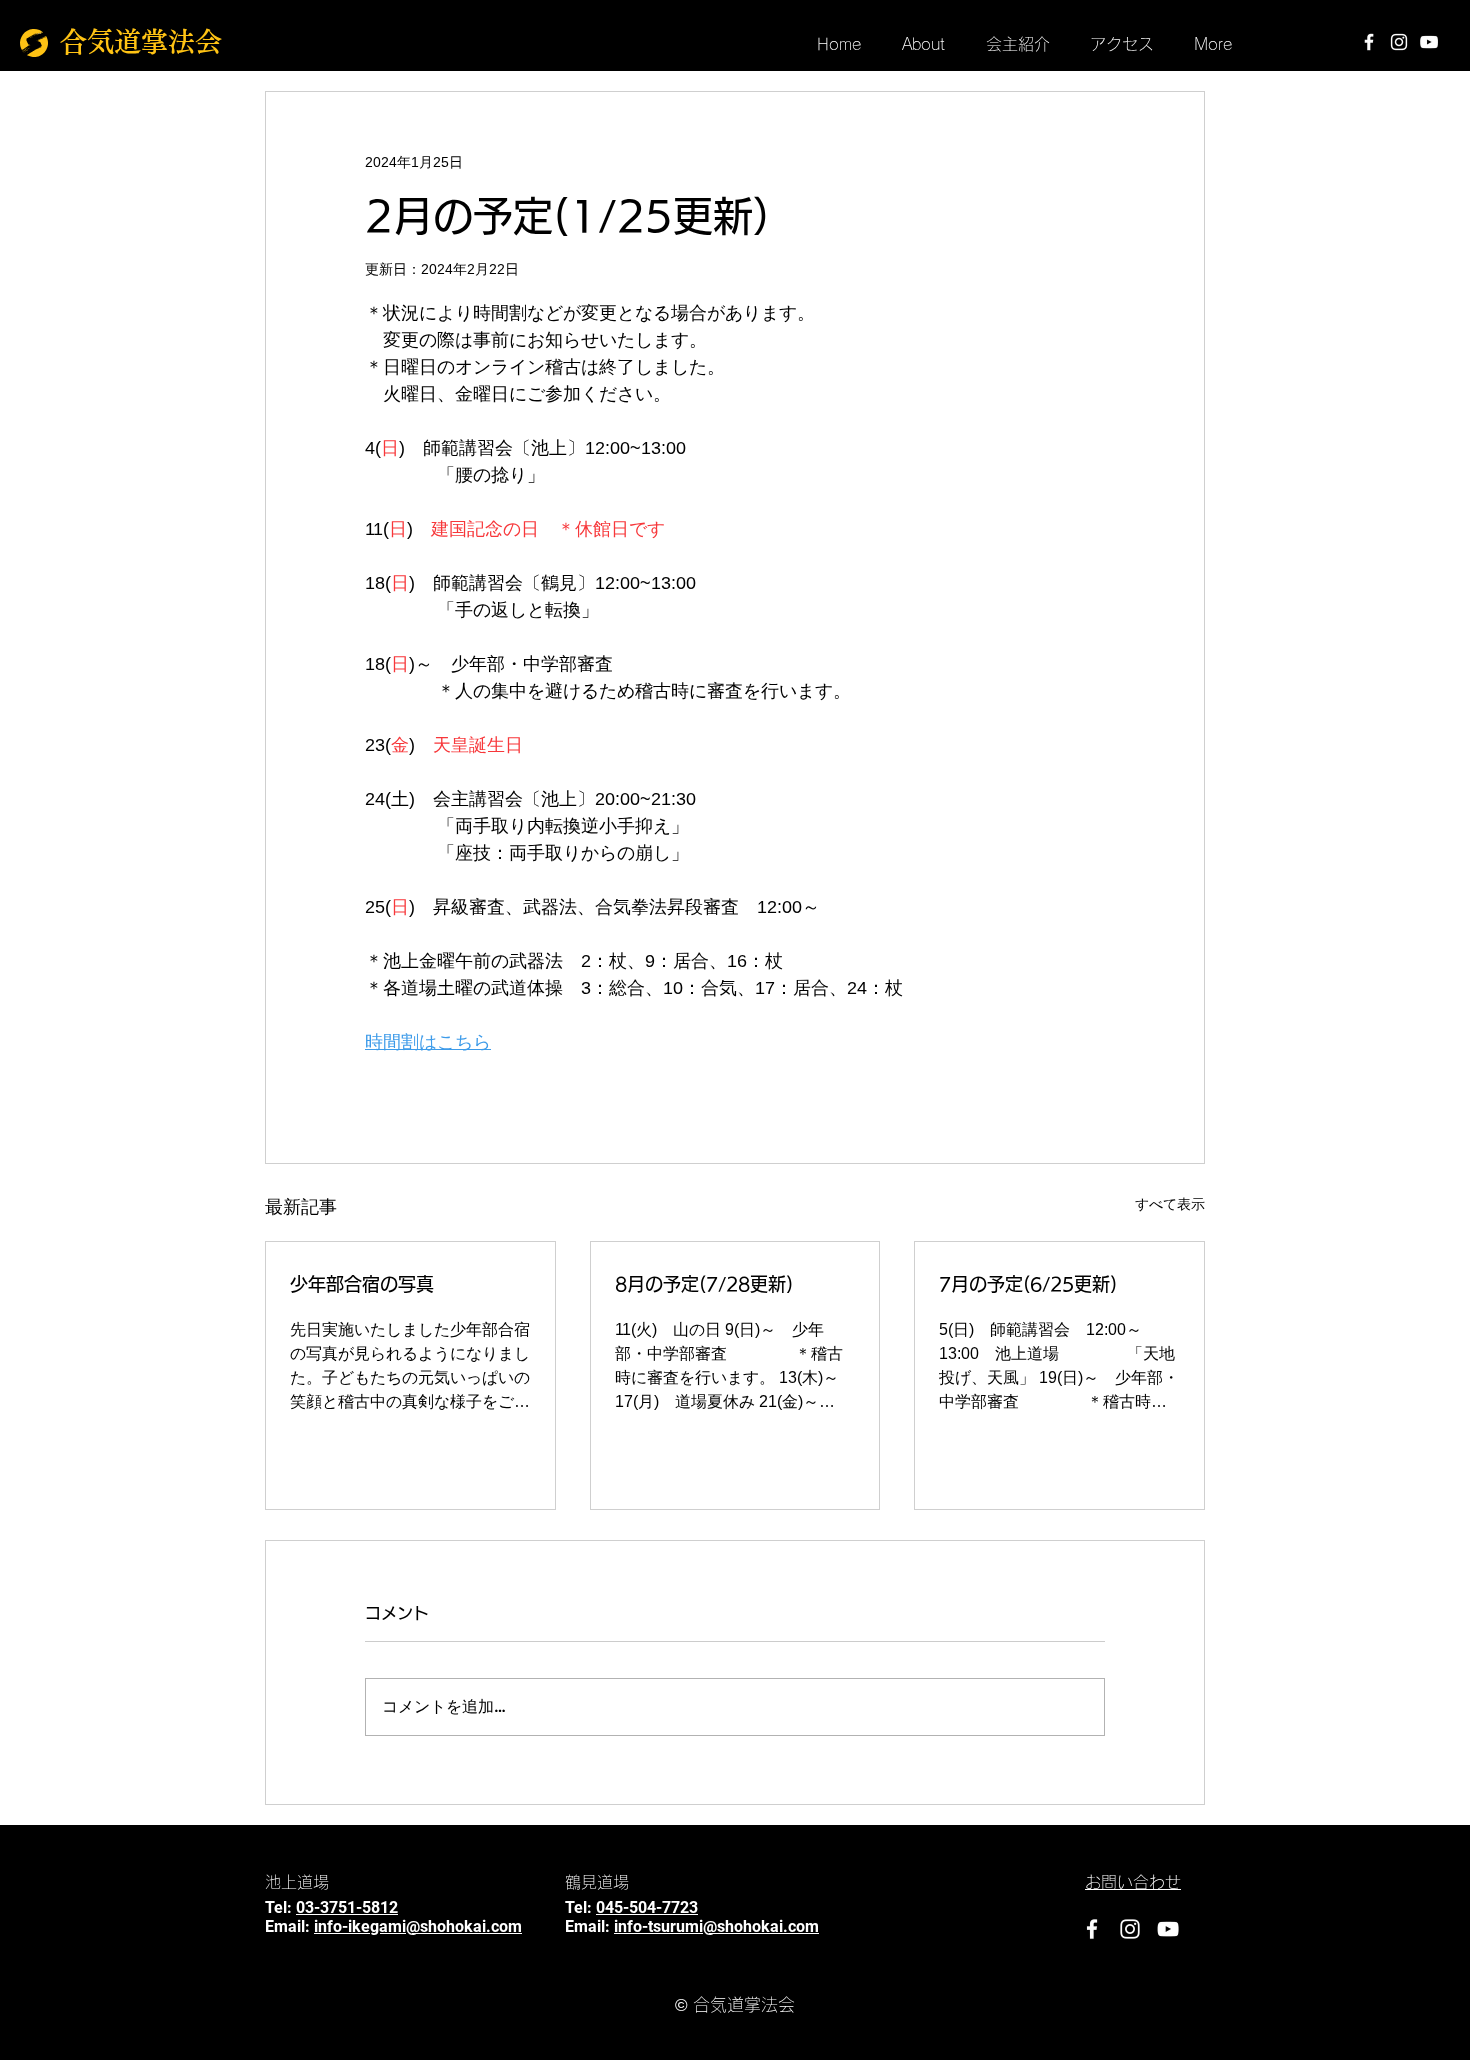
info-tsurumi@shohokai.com (716, 1926)
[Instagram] (1399, 42)
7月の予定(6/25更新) (1028, 1284)
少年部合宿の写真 (362, 1284)
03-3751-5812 (347, 1907)
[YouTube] (1429, 42)
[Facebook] (1369, 42)
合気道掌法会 (141, 41)
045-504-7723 (647, 1907)
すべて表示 (1170, 1204)
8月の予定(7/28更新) (704, 1284)
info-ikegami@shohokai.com (418, 1926)
